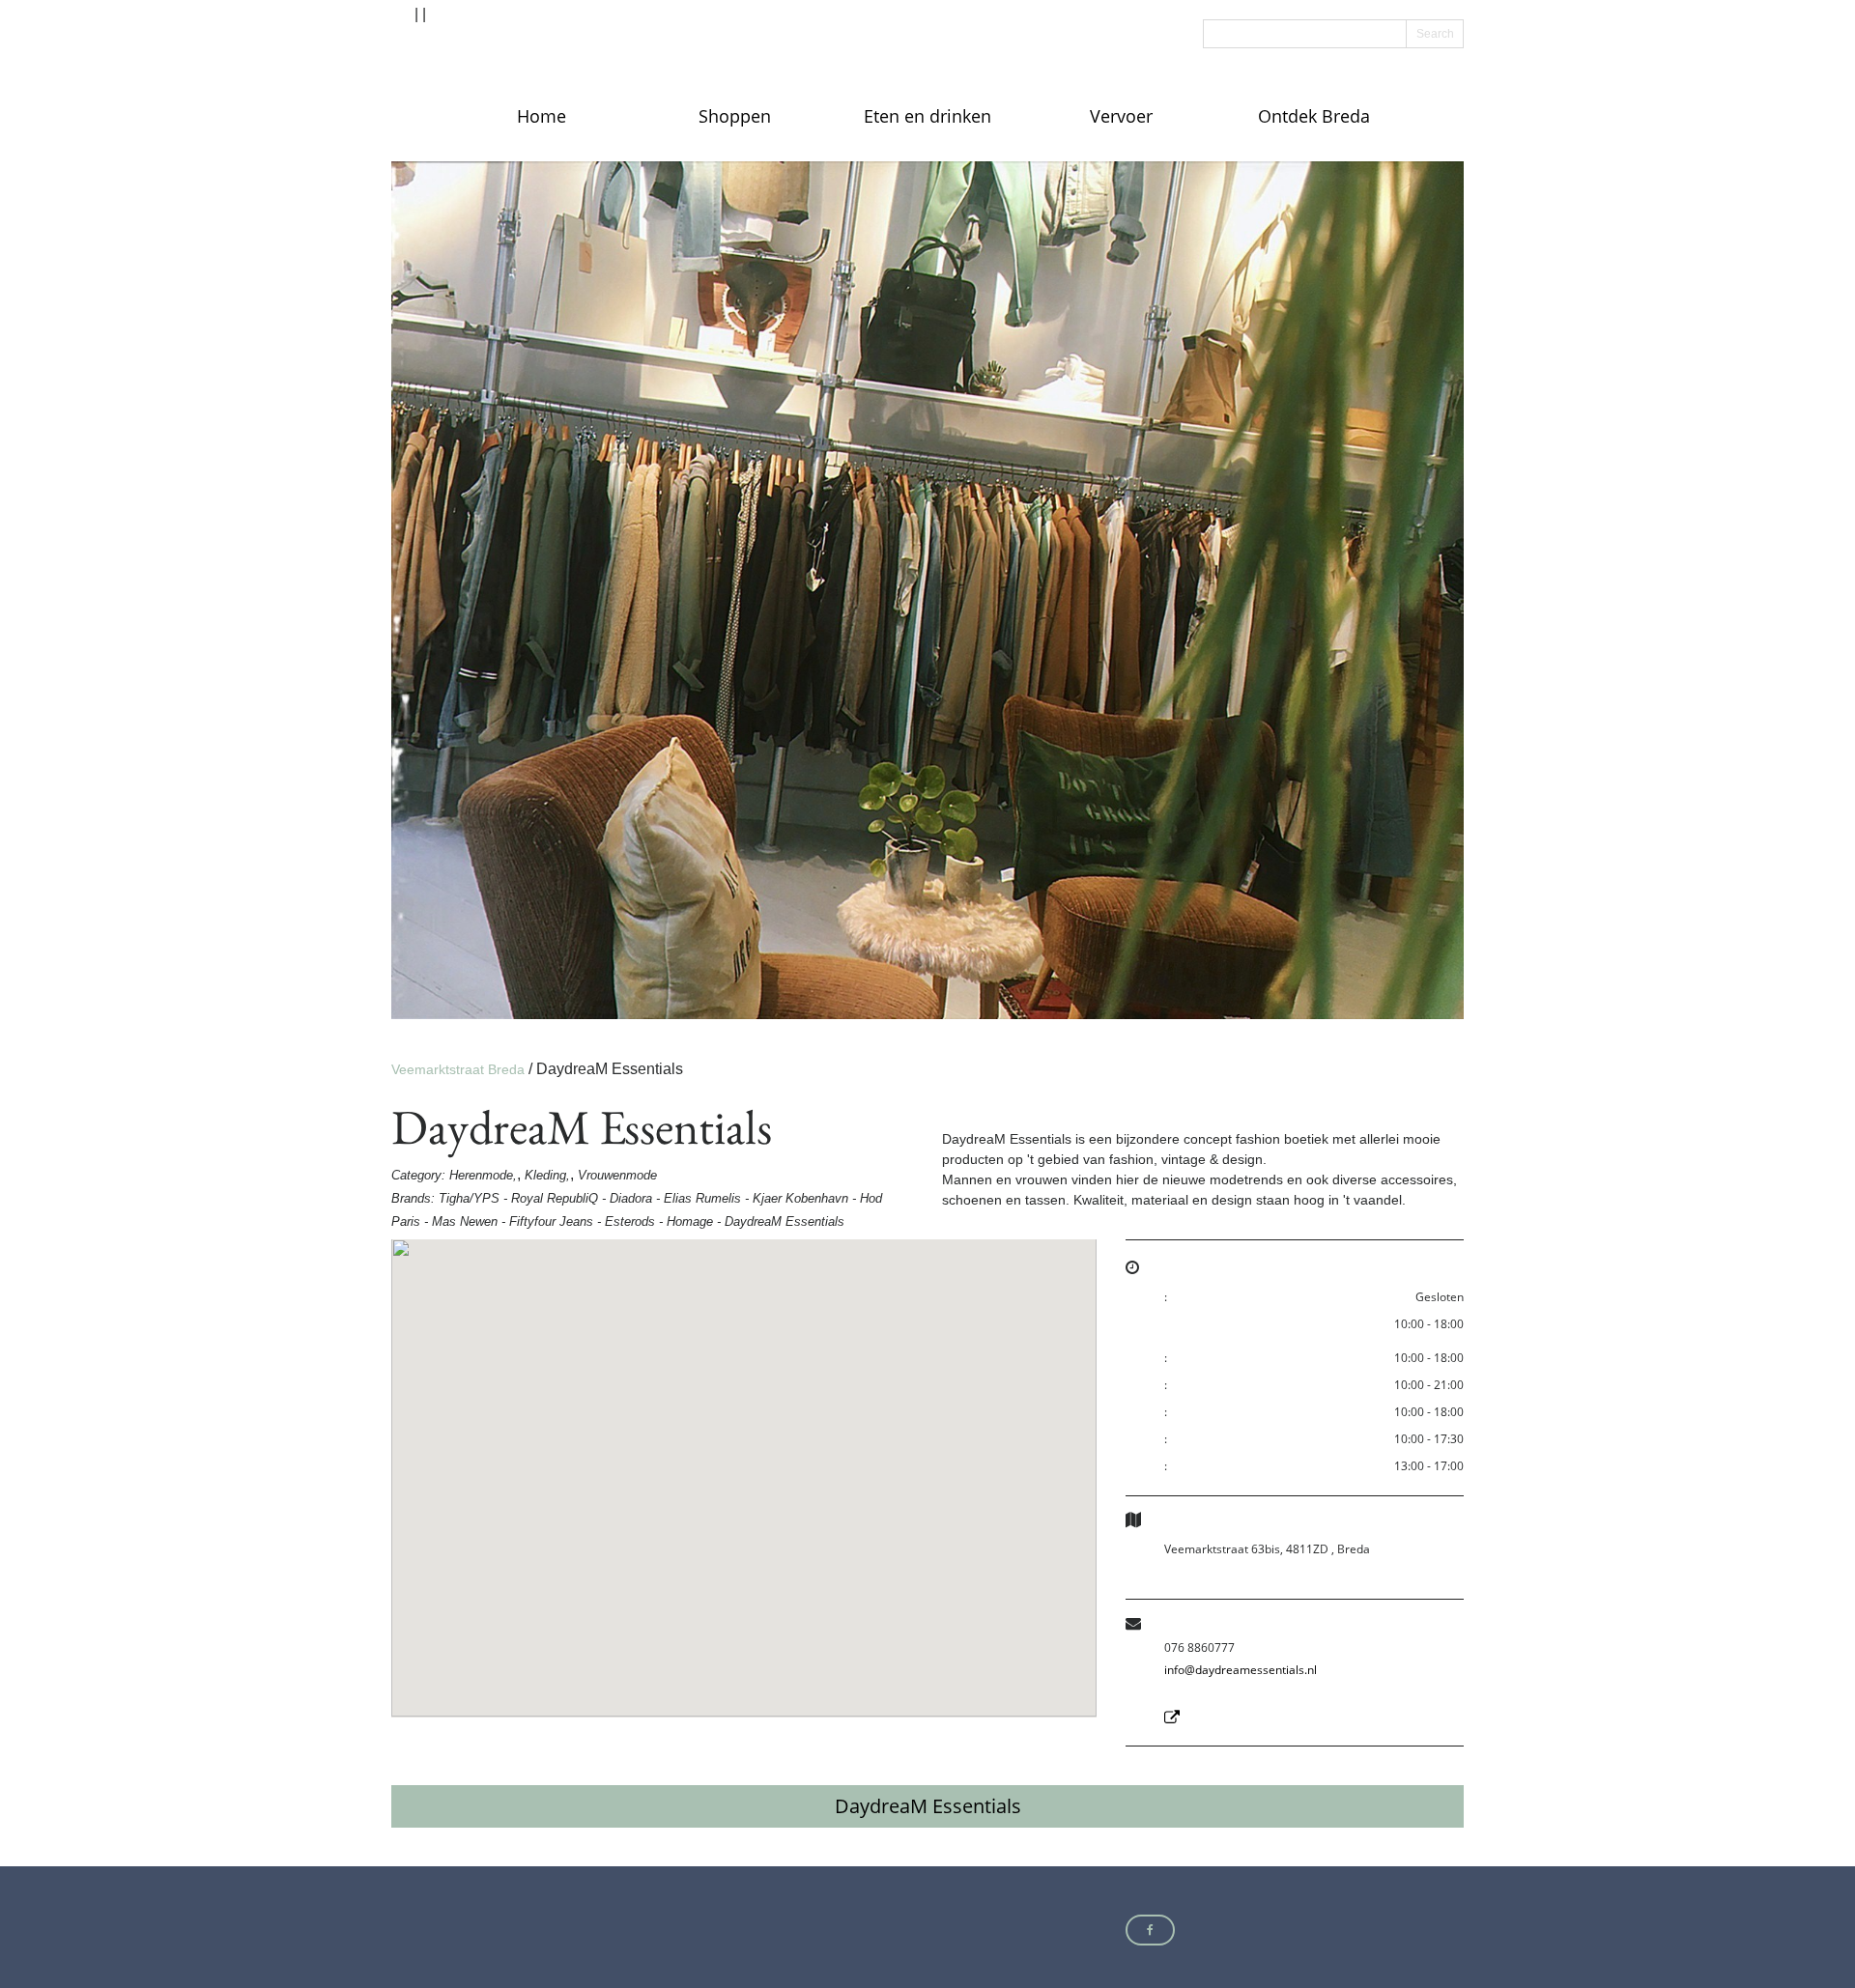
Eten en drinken (927, 116)
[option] (927, 590)
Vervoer (1121, 116)
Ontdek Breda (1314, 116)
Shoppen (735, 116)
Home (542, 116)
